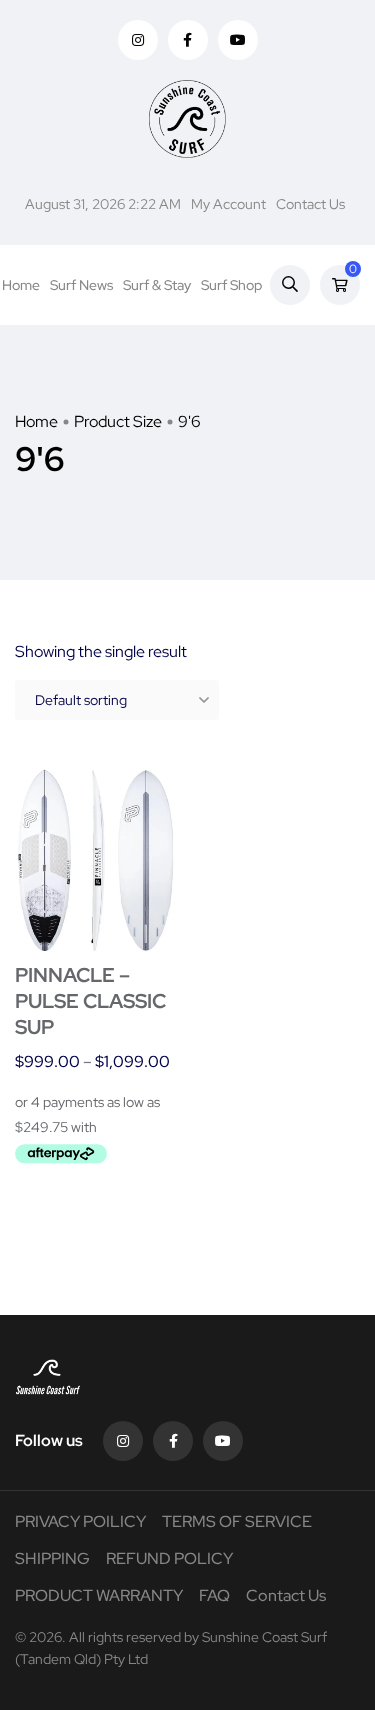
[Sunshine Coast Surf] (187, 119)
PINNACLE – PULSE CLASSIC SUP (90, 1001)
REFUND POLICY (169, 1558)
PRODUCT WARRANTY (99, 1595)
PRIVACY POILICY (80, 1521)
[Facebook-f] (173, 1441)
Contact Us (310, 204)
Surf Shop (231, 285)
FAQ (214, 1595)
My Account (228, 204)
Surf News (81, 285)
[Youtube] (223, 1441)
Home (21, 285)
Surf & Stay (157, 285)
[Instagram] (123, 1441)
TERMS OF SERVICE (237, 1521)
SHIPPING (52, 1558)
